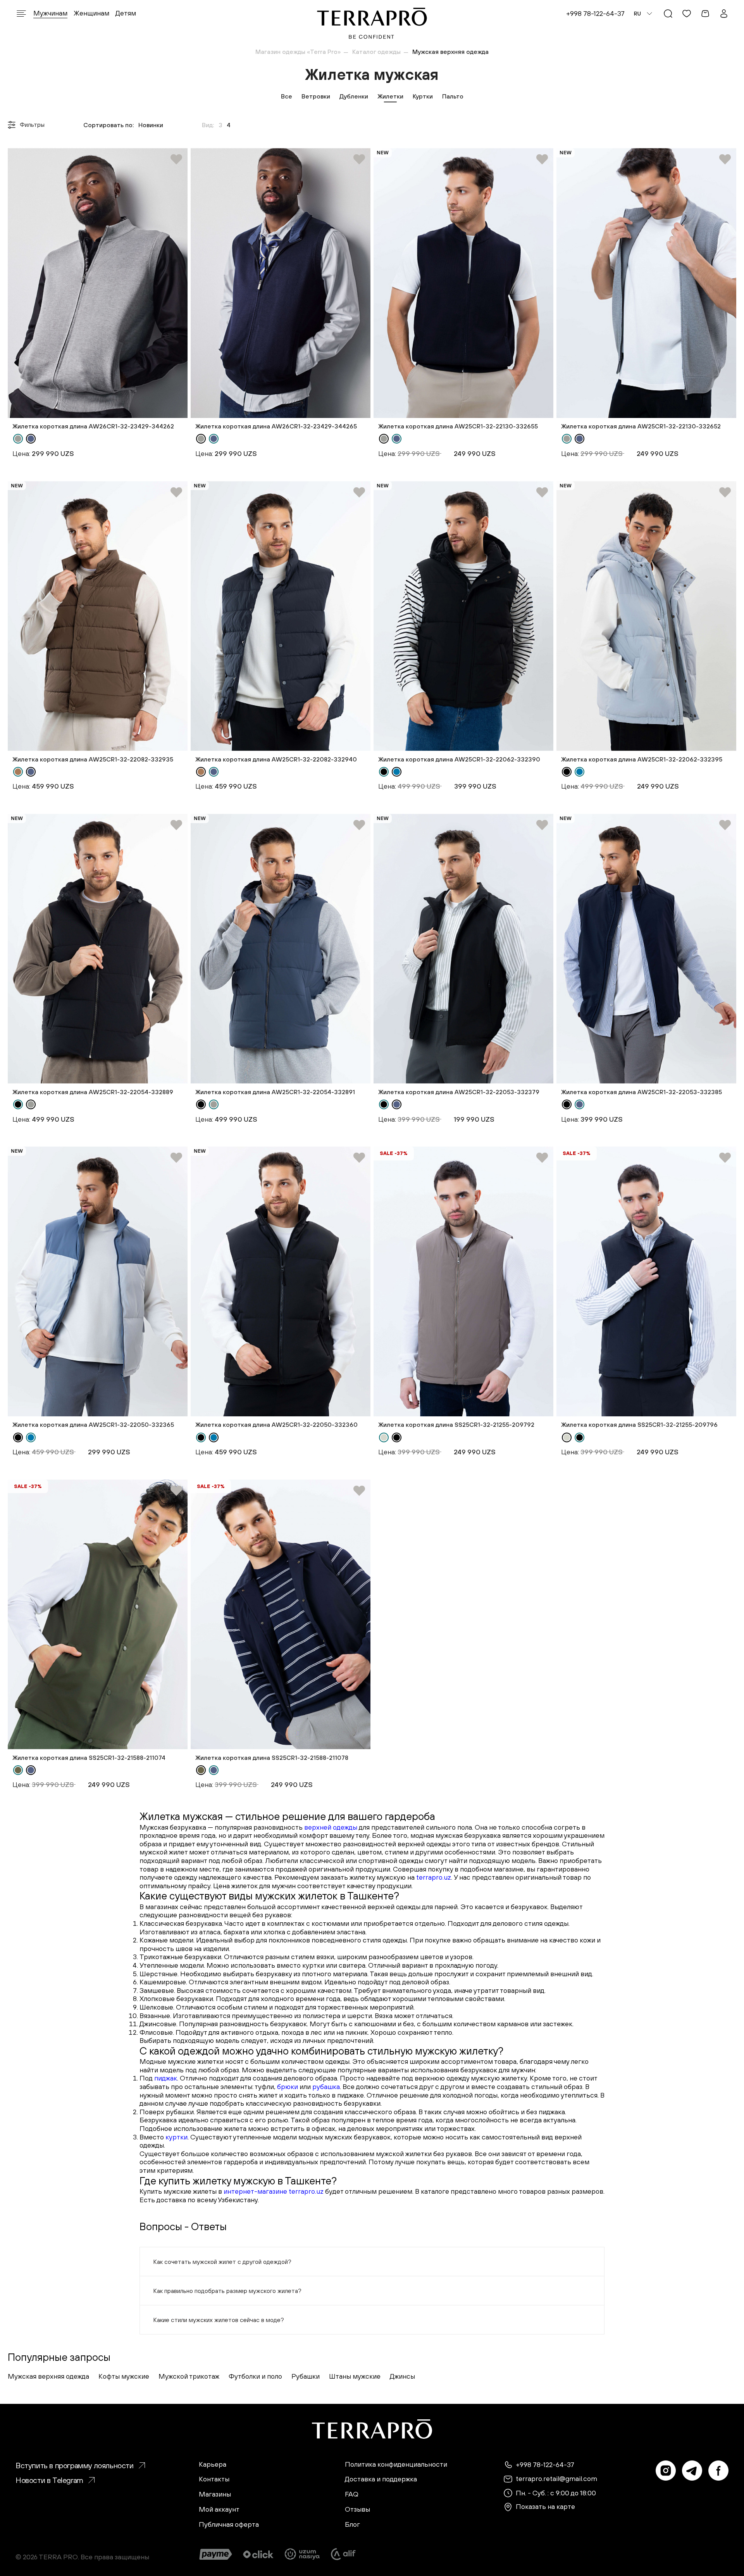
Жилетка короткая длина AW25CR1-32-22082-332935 (93, 759)
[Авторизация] (724, 14)
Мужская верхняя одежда (48, 2376)
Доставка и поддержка (381, 2479)
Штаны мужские (355, 2376)
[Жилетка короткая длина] (98, 283)
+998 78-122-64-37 (595, 13)
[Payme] (216, 2554)
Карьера (213, 2464)
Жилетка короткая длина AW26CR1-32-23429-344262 (93, 426)
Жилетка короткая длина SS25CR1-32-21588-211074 (89, 1758)
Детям (126, 13)
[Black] (384, 772)
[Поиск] (668, 14)
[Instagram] (666, 2471)
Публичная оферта (229, 2524)
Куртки (423, 96)
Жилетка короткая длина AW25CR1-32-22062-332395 (642, 759)
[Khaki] (18, 1770)
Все (287, 96)
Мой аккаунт (219, 2509)
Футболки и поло (255, 2376)
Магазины (215, 2494)
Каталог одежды (376, 52)
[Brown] (18, 772)
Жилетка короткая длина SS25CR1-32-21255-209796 (639, 1424)
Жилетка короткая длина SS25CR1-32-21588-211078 (272, 1758)
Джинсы (402, 2376)
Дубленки (354, 96)
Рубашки (306, 2376)
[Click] (258, 2554)
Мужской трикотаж (189, 2376)
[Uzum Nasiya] (303, 2554)
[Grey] (18, 439)
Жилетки (390, 96)
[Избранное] (687, 14)
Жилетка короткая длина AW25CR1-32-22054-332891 (275, 1092)
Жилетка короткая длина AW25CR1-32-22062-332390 (459, 759)
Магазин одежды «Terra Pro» (298, 52)
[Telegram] (692, 2471)
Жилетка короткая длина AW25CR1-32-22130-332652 (641, 426)
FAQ (352, 2494)
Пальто (453, 96)
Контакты (214, 2479)
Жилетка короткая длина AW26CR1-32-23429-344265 (276, 426)
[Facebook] (718, 2471)
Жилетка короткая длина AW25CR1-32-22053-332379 (459, 1092)
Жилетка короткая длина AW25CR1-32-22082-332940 (276, 759)
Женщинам (91, 13)
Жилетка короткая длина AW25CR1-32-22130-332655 (458, 426)
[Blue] (397, 772)
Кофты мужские (124, 2376)
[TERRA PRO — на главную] (372, 23)
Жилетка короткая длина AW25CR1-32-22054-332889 (93, 1092)
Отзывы (357, 2509)
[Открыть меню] (21, 14)
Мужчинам (50, 13)
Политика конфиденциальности (396, 2464)
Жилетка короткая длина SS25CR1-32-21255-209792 (456, 1424)
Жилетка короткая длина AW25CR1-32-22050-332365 (93, 1424)
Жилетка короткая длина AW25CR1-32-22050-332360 (276, 1424)
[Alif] (343, 2554)
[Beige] (384, 1437)
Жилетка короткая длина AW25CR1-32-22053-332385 (642, 1092)
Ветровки (316, 96)
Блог (352, 2524)
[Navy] (31, 439)
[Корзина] (705, 14)
